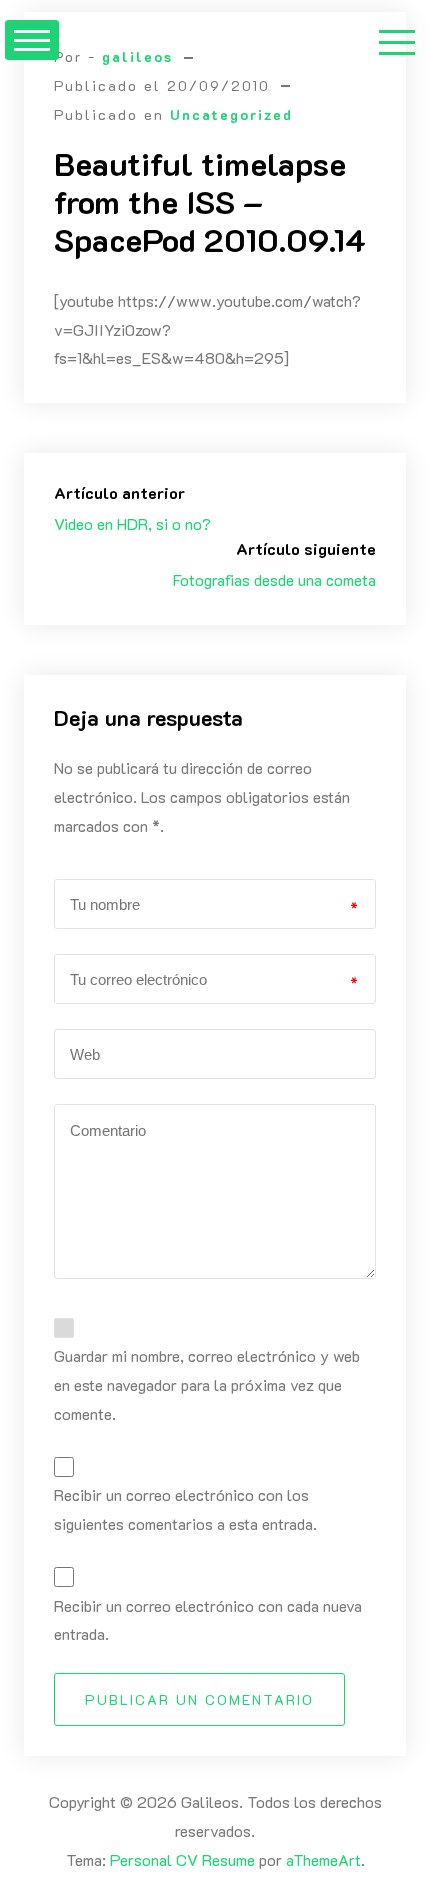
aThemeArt (323, 1859)
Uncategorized (231, 114)
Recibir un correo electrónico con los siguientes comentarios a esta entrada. (185, 1509)
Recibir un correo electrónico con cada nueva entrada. (208, 1620)
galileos (137, 56)
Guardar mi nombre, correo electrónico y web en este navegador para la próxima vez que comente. (207, 1384)
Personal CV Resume (182, 1859)
